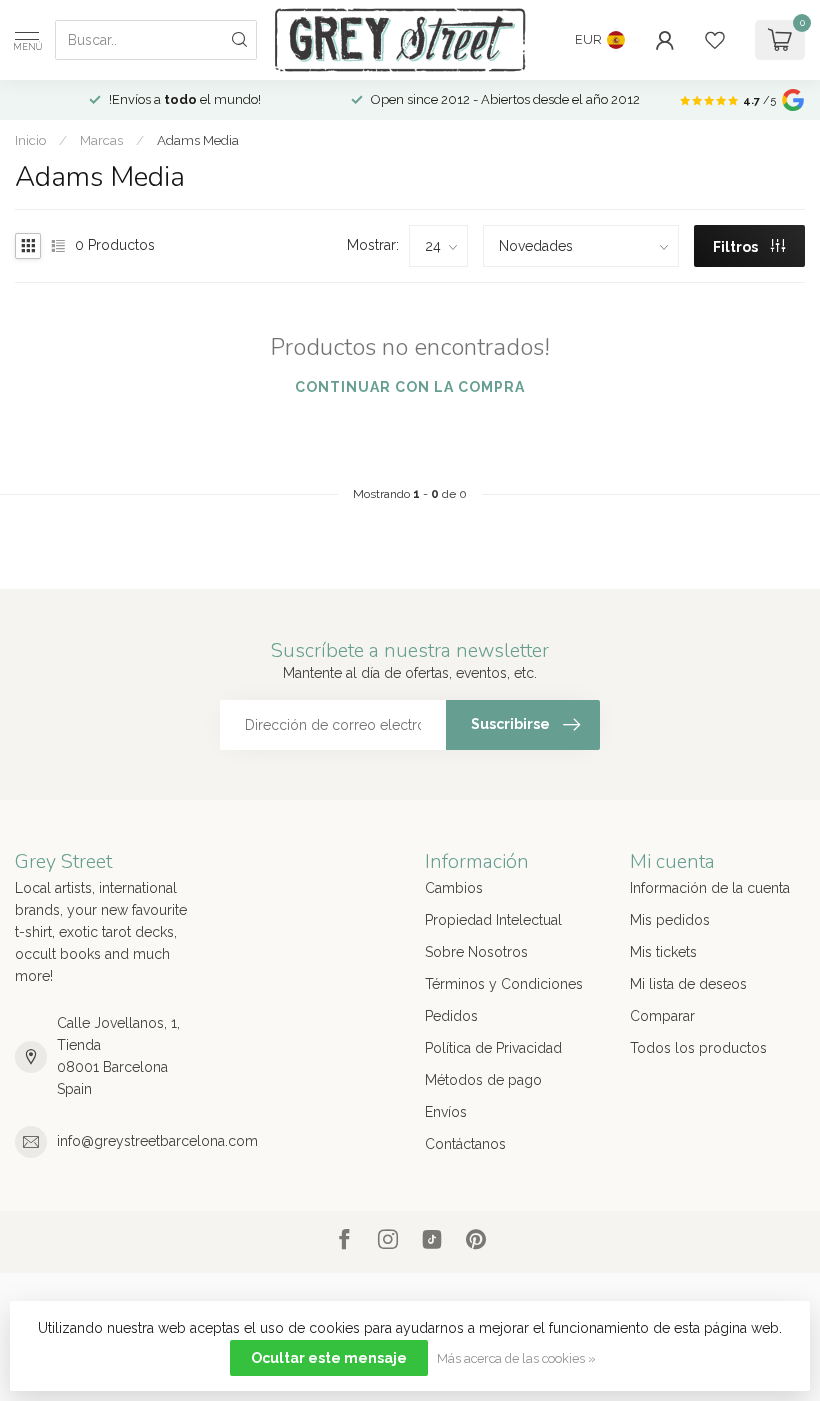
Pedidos (451, 1016)
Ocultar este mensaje (329, 1358)
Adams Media (198, 140)
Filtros (737, 247)
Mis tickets (663, 952)
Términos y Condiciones (504, 984)
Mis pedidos (670, 920)
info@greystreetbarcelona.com (157, 1141)
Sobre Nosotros (476, 952)
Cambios (454, 888)
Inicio (30, 140)
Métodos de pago (483, 1080)
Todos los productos (698, 1048)
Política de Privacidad (493, 1048)
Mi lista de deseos (688, 984)
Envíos (446, 1112)
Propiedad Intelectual (493, 920)
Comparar (662, 1016)
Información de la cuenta (710, 888)
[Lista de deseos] (715, 40)
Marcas (101, 140)
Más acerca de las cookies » (516, 1358)
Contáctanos (465, 1144)
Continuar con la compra (410, 387)
